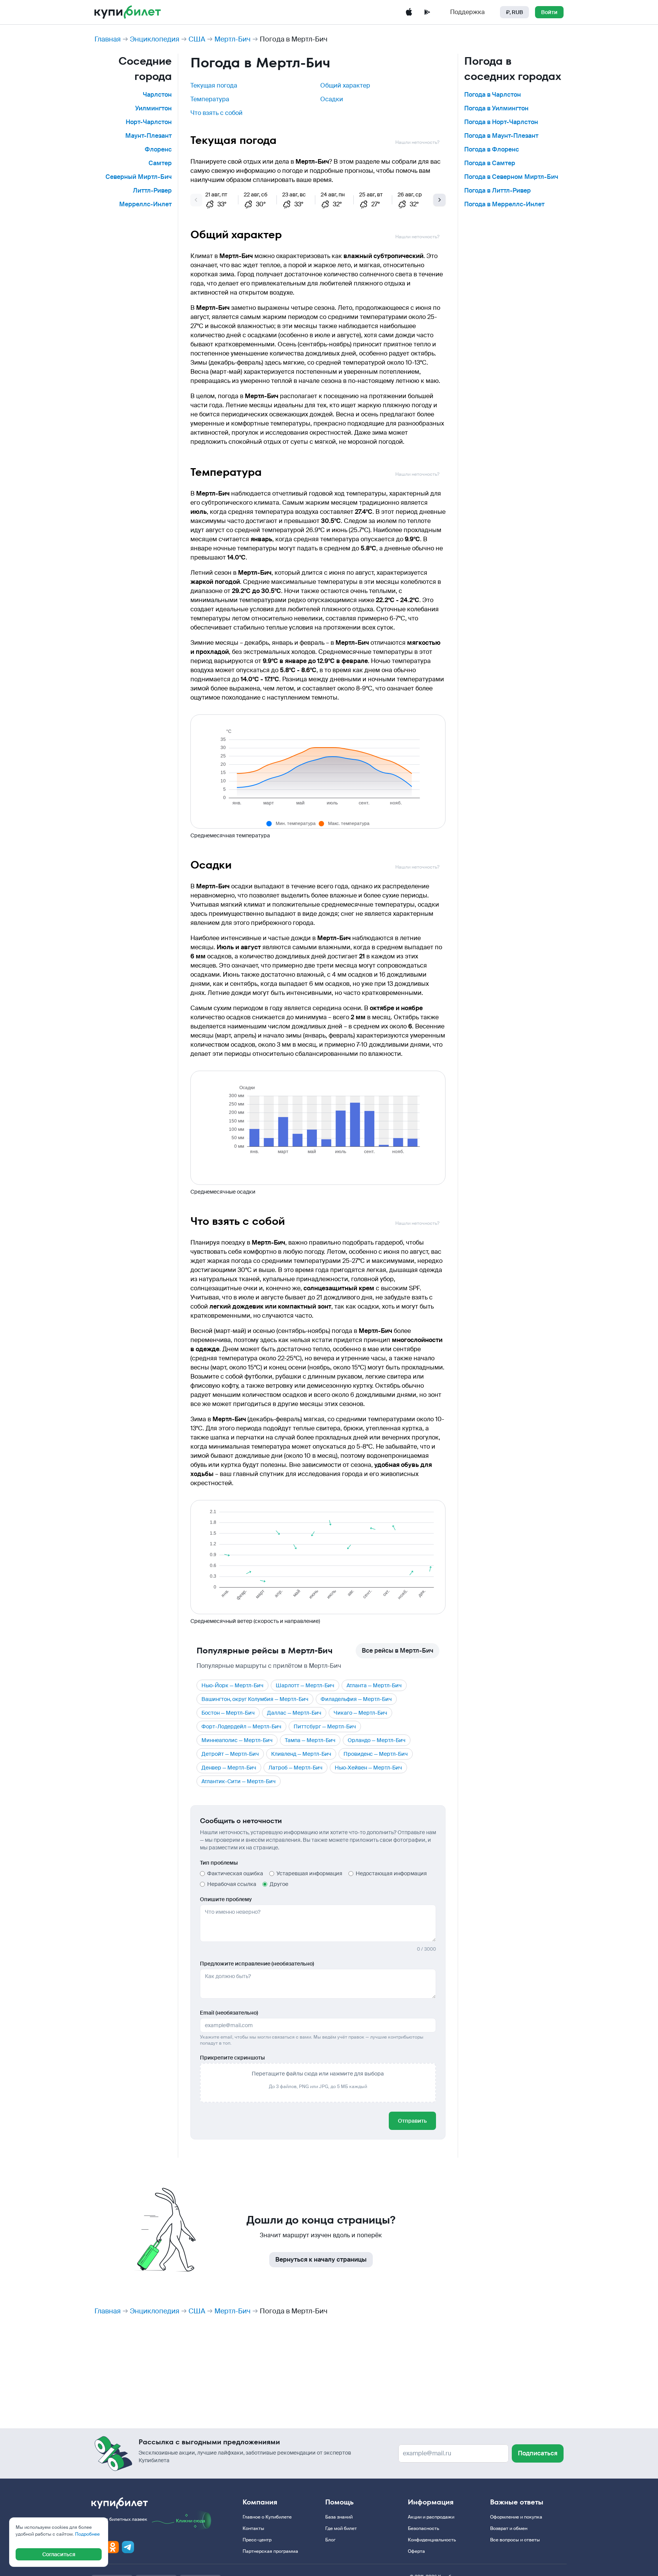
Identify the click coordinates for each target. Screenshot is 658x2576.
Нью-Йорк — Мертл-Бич (232, 1685)
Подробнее (87, 2534)
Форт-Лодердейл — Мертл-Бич (241, 1726)
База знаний (339, 2517)
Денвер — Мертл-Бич (229, 1768)
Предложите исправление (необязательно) (257, 1964)
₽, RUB (514, 12)
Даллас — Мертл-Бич (294, 1713)
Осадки (332, 99)
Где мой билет (341, 2528)
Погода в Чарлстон (493, 95)
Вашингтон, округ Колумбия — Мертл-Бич (255, 1699)
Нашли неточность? (417, 142)
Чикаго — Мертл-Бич (360, 1713)
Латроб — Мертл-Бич (295, 1768)
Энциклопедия (155, 39)
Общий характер (345, 85)
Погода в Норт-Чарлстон (501, 122)
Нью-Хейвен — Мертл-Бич (368, 1768)
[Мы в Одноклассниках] (113, 2547)
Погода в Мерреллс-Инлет (504, 204)
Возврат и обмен (509, 2528)
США (197, 39)
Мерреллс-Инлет (145, 204)
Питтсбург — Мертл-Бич (325, 1726)
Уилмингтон (153, 108)
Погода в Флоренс (492, 149)
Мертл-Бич (232, 39)
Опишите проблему (226, 1899)
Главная (108, 39)
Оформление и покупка (516, 2517)
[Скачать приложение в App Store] (409, 12)
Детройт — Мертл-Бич (230, 1754)
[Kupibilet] (128, 12)
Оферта (416, 2551)
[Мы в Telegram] (128, 2547)
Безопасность (423, 2528)
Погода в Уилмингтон (496, 108)
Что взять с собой (216, 113)
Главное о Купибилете (267, 2517)
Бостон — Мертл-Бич (228, 1713)
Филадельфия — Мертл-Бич (356, 1699)
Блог (330, 2540)
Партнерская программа (270, 2551)
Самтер (160, 163)
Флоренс (158, 149)
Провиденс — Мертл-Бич (376, 1754)
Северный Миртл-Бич (139, 177)
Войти (549, 12)
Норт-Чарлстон (149, 122)
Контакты (253, 2528)
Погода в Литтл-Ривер (497, 190)
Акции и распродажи (431, 2517)
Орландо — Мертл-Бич (377, 1740)
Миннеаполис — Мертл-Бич (237, 1740)
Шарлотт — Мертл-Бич (305, 1685)
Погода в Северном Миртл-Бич (511, 177)
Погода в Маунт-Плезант (501, 136)
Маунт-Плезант (149, 136)
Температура (210, 99)
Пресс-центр (257, 2540)
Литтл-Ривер (152, 190)
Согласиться (59, 2554)
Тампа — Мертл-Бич (310, 1740)
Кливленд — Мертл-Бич (301, 1754)
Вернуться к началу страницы (321, 2260)
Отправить (412, 2121)
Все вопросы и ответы (515, 2540)
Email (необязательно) (229, 2013)
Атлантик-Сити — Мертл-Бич (239, 1781)
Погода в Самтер (490, 163)
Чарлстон (157, 95)
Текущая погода (214, 85)
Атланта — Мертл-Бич (374, 1685)
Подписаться (538, 2453)
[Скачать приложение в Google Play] (427, 12)
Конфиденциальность (432, 2540)
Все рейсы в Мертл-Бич (398, 1651)
